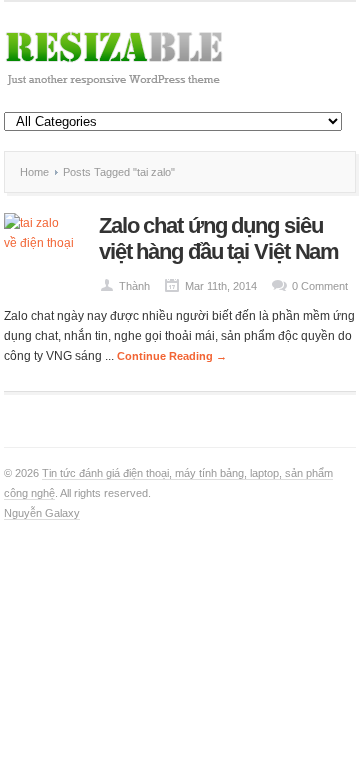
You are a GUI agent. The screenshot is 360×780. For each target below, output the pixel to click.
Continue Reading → (172, 356)
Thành (134, 286)
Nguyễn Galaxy (42, 513)
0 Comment (320, 286)
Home (34, 172)
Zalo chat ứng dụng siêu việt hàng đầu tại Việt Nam (219, 238)
